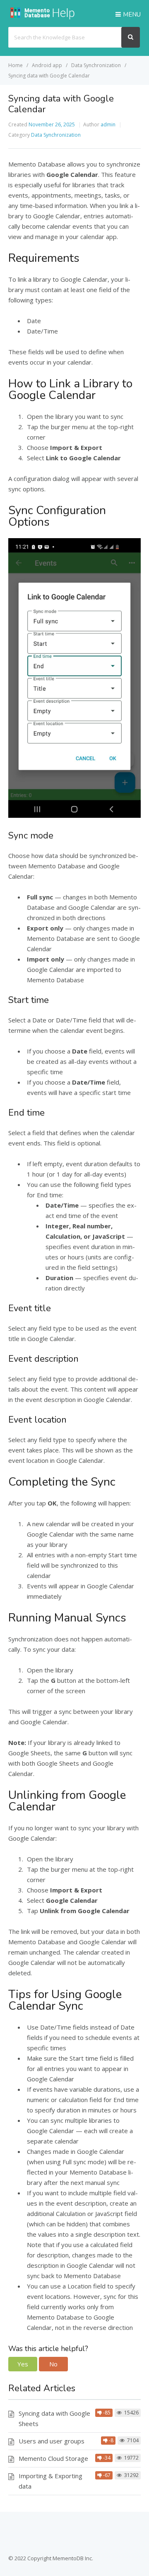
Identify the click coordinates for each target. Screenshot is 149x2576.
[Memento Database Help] (52, 17)
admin (108, 124)
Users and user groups (52, 2441)
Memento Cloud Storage (53, 2458)
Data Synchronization (56, 135)
